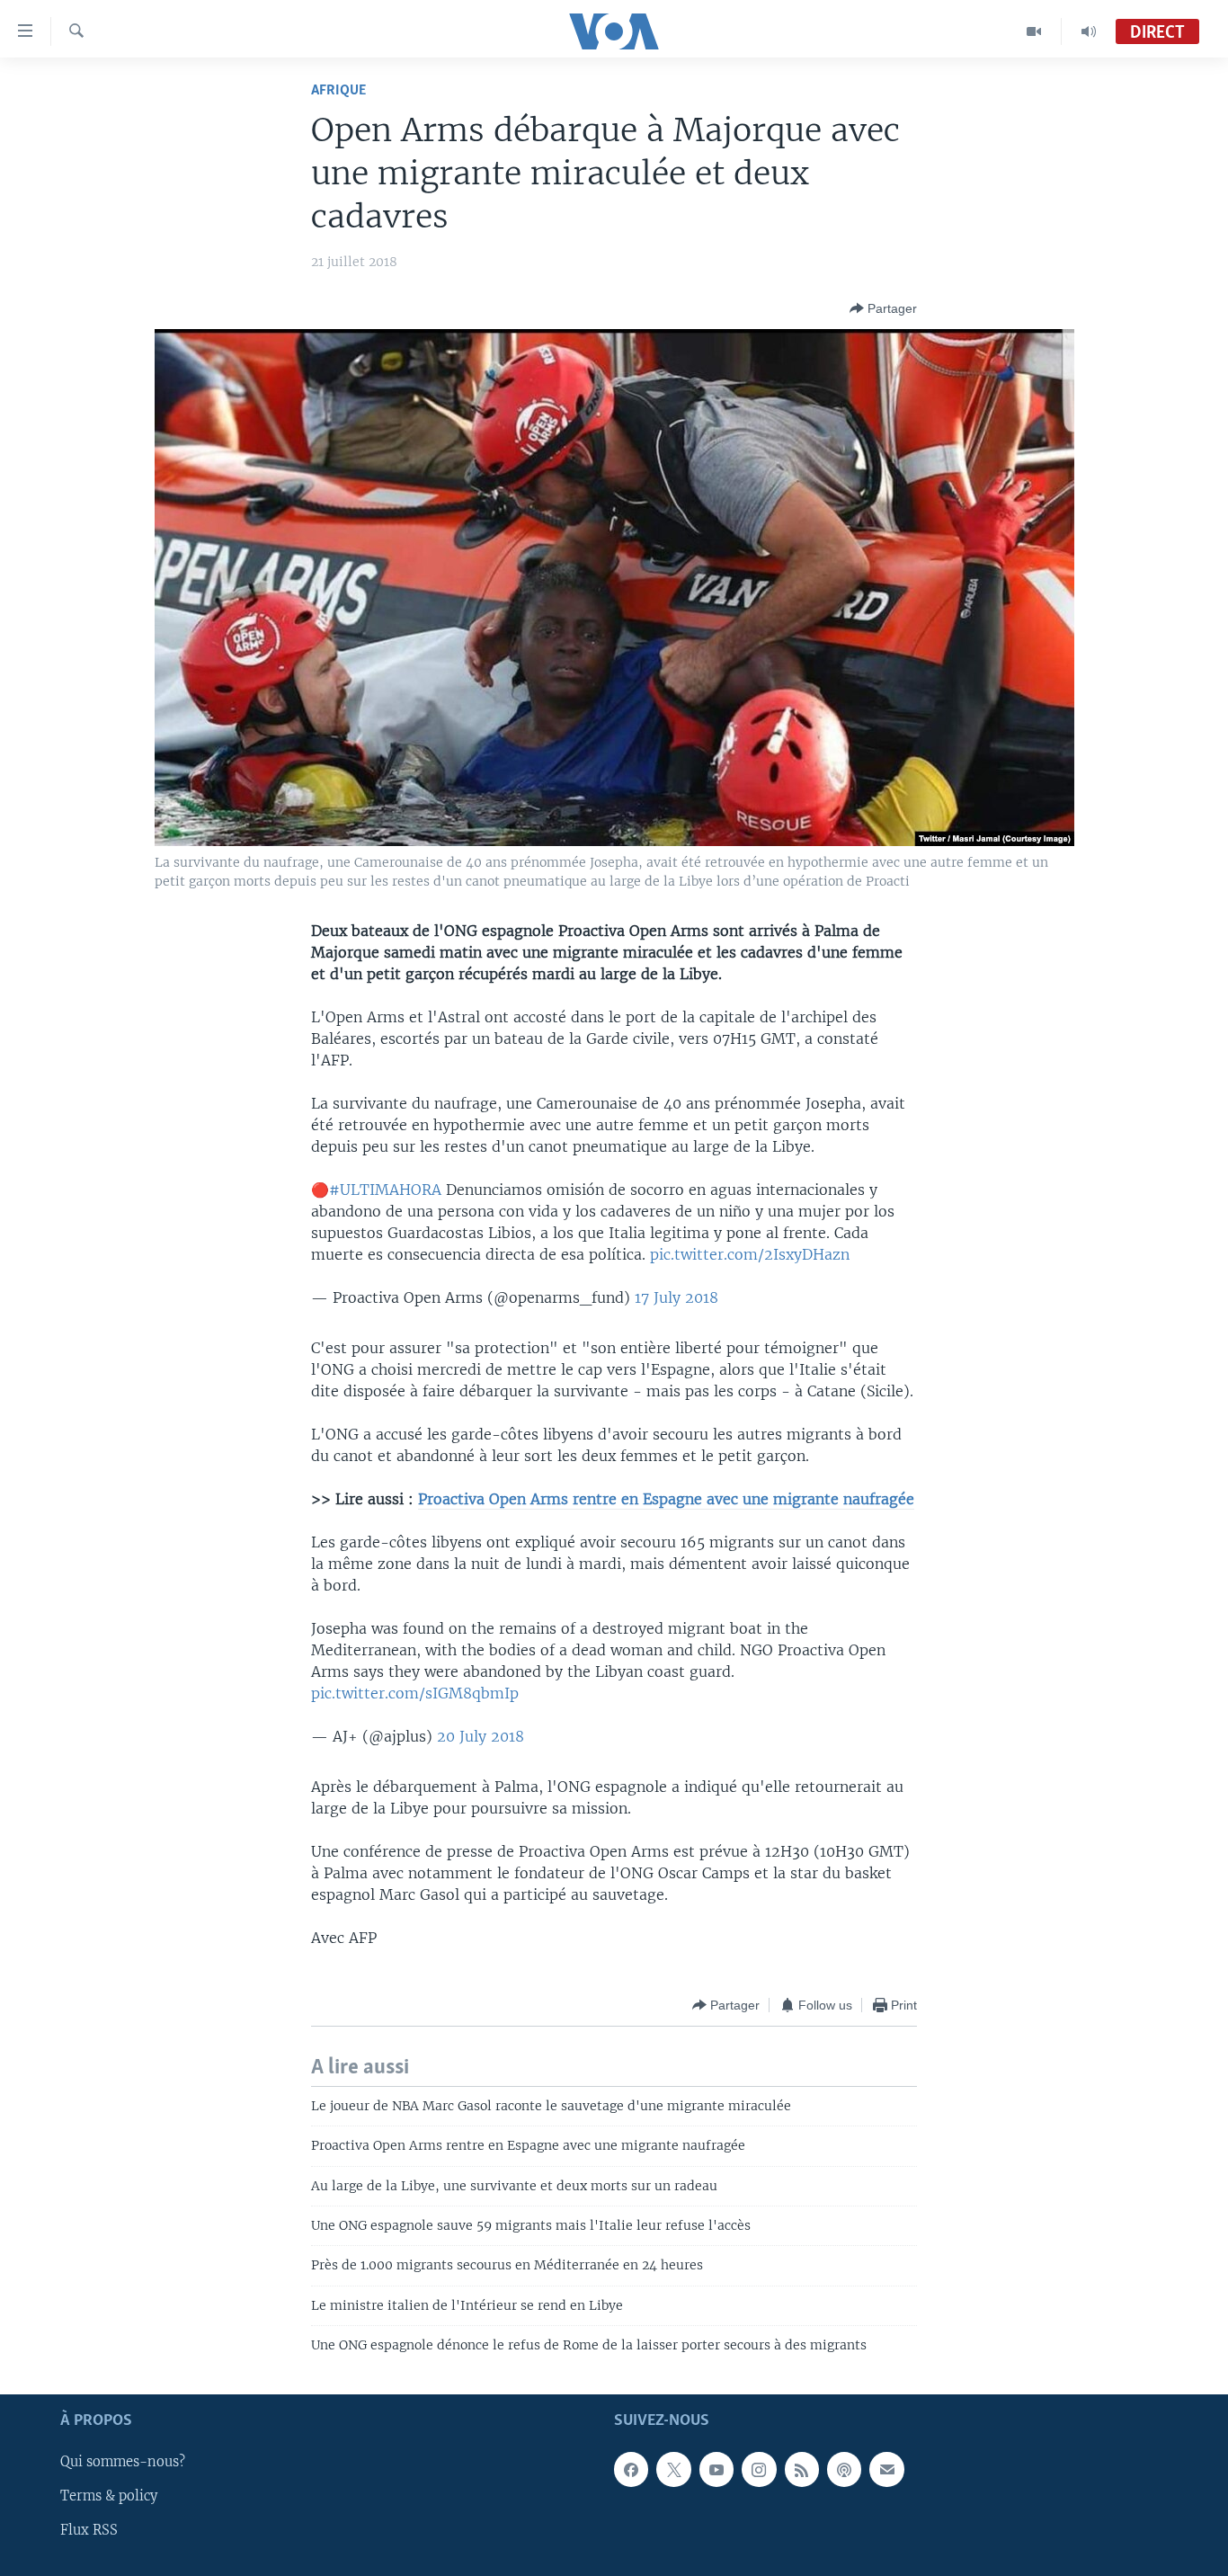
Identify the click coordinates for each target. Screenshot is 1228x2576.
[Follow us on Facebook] (631, 2469)
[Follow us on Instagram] (759, 2469)
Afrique (338, 90)
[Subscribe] (886, 2469)
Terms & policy (109, 2496)
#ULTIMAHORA (385, 1190)
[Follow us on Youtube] (716, 2469)
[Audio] (1089, 31)
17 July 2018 (676, 1297)
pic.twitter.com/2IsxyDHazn (750, 1254)
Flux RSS (89, 2530)
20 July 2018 (481, 1736)
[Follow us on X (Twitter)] (673, 2469)
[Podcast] (844, 2469)
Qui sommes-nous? (123, 2462)
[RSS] (802, 2469)
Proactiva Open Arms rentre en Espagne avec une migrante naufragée (666, 1499)
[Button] (883, 308)
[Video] (1034, 31)
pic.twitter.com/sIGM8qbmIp (415, 1693)
